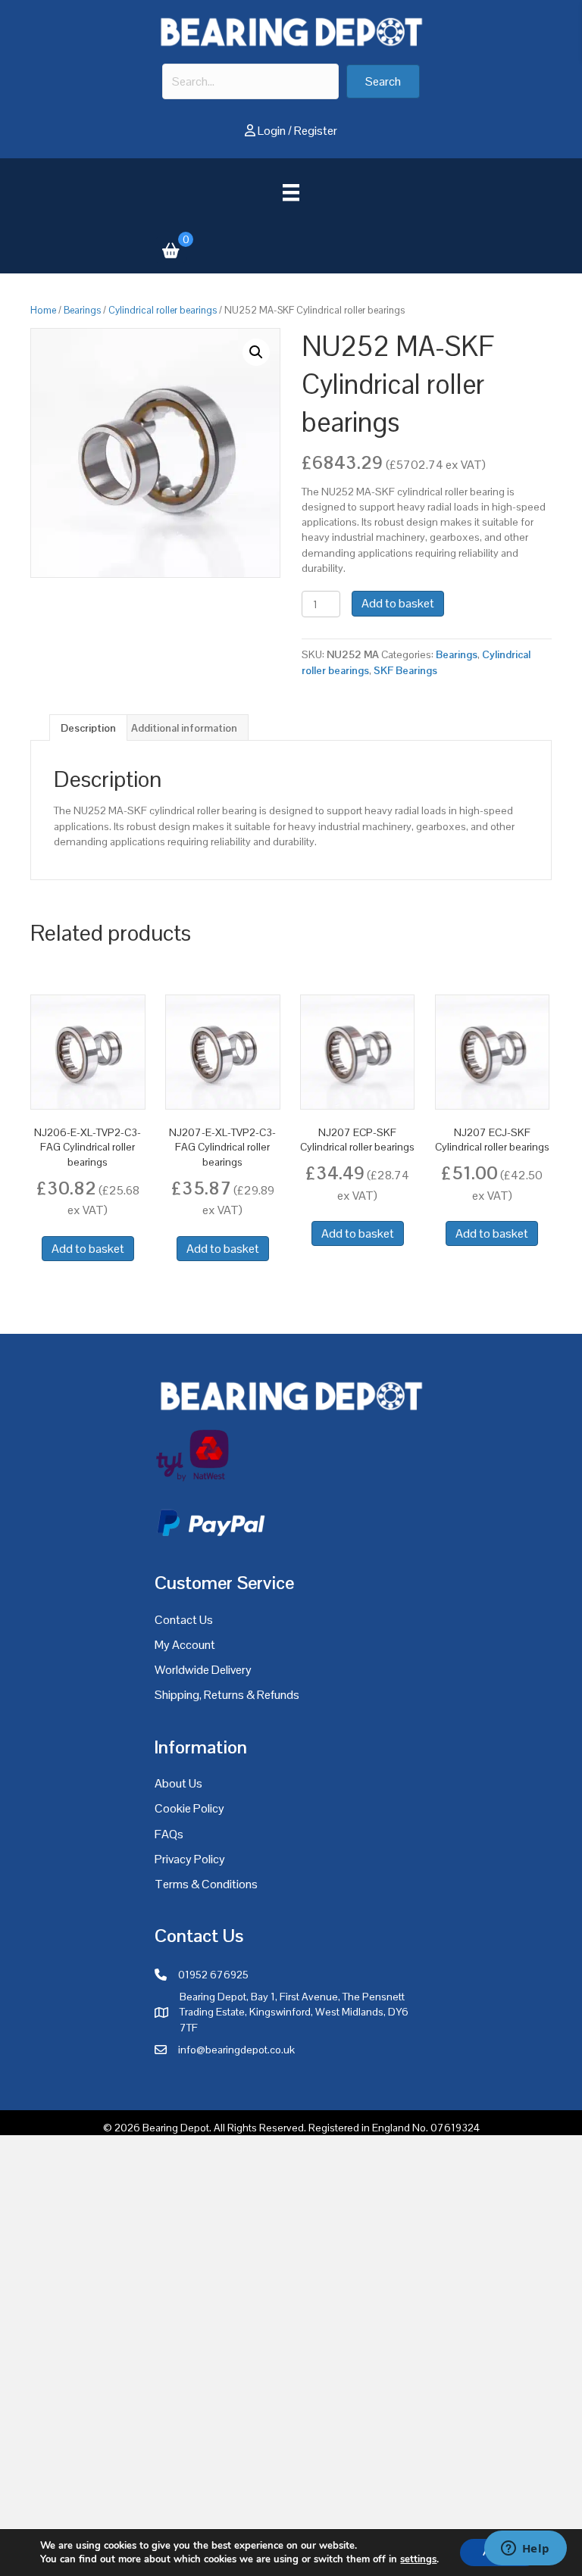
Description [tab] (88, 728)
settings (418, 2559)
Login (272, 131)
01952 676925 (213, 1975)
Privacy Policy (190, 1859)
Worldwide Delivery (203, 1670)
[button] (383, 81)
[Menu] (291, 192)
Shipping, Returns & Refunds (227, 1695)
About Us (178, 1783)
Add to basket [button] (88, 1249)
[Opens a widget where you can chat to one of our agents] (525, 2549)
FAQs (169, 1834)
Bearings (82, 310)
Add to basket (398, 603)
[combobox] (250, 81)
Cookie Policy (189, 1808)
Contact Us (184, 1620)
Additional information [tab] (184, 728)
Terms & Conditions (206, 1884)
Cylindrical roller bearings (163, 310)
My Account (185, 1645)
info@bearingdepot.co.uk (236, 2050)
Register (316, 131)
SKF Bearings (405, 670)
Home (43, 310)
